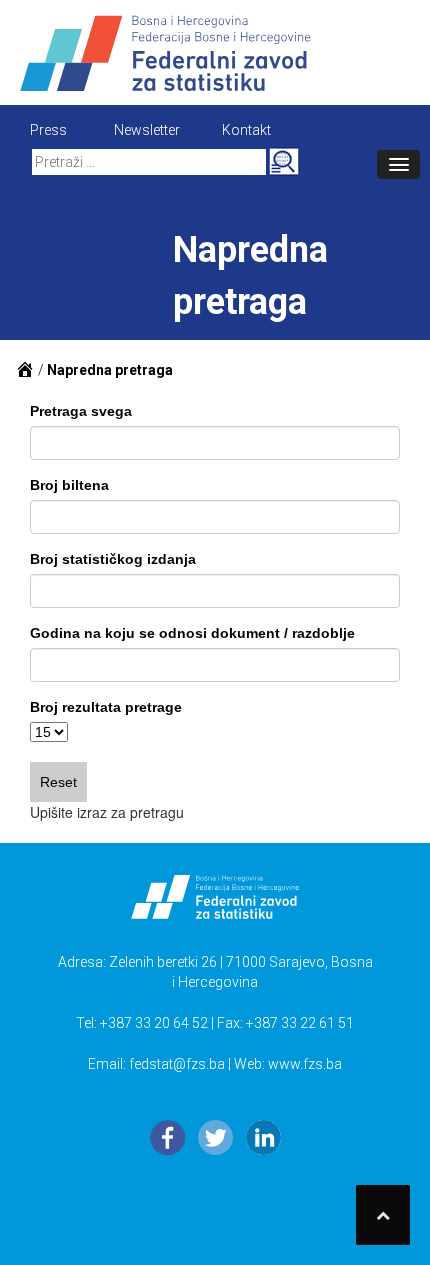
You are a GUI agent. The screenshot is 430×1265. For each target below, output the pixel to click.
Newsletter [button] (147, 130)
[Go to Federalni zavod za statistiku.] (25, 370)
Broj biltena (69, 485)
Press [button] (48, 130)
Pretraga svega (81, 411)
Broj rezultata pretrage (106, 707)
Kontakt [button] (246, 130)
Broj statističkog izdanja (113, 559)
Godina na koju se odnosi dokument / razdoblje (192, 633)
